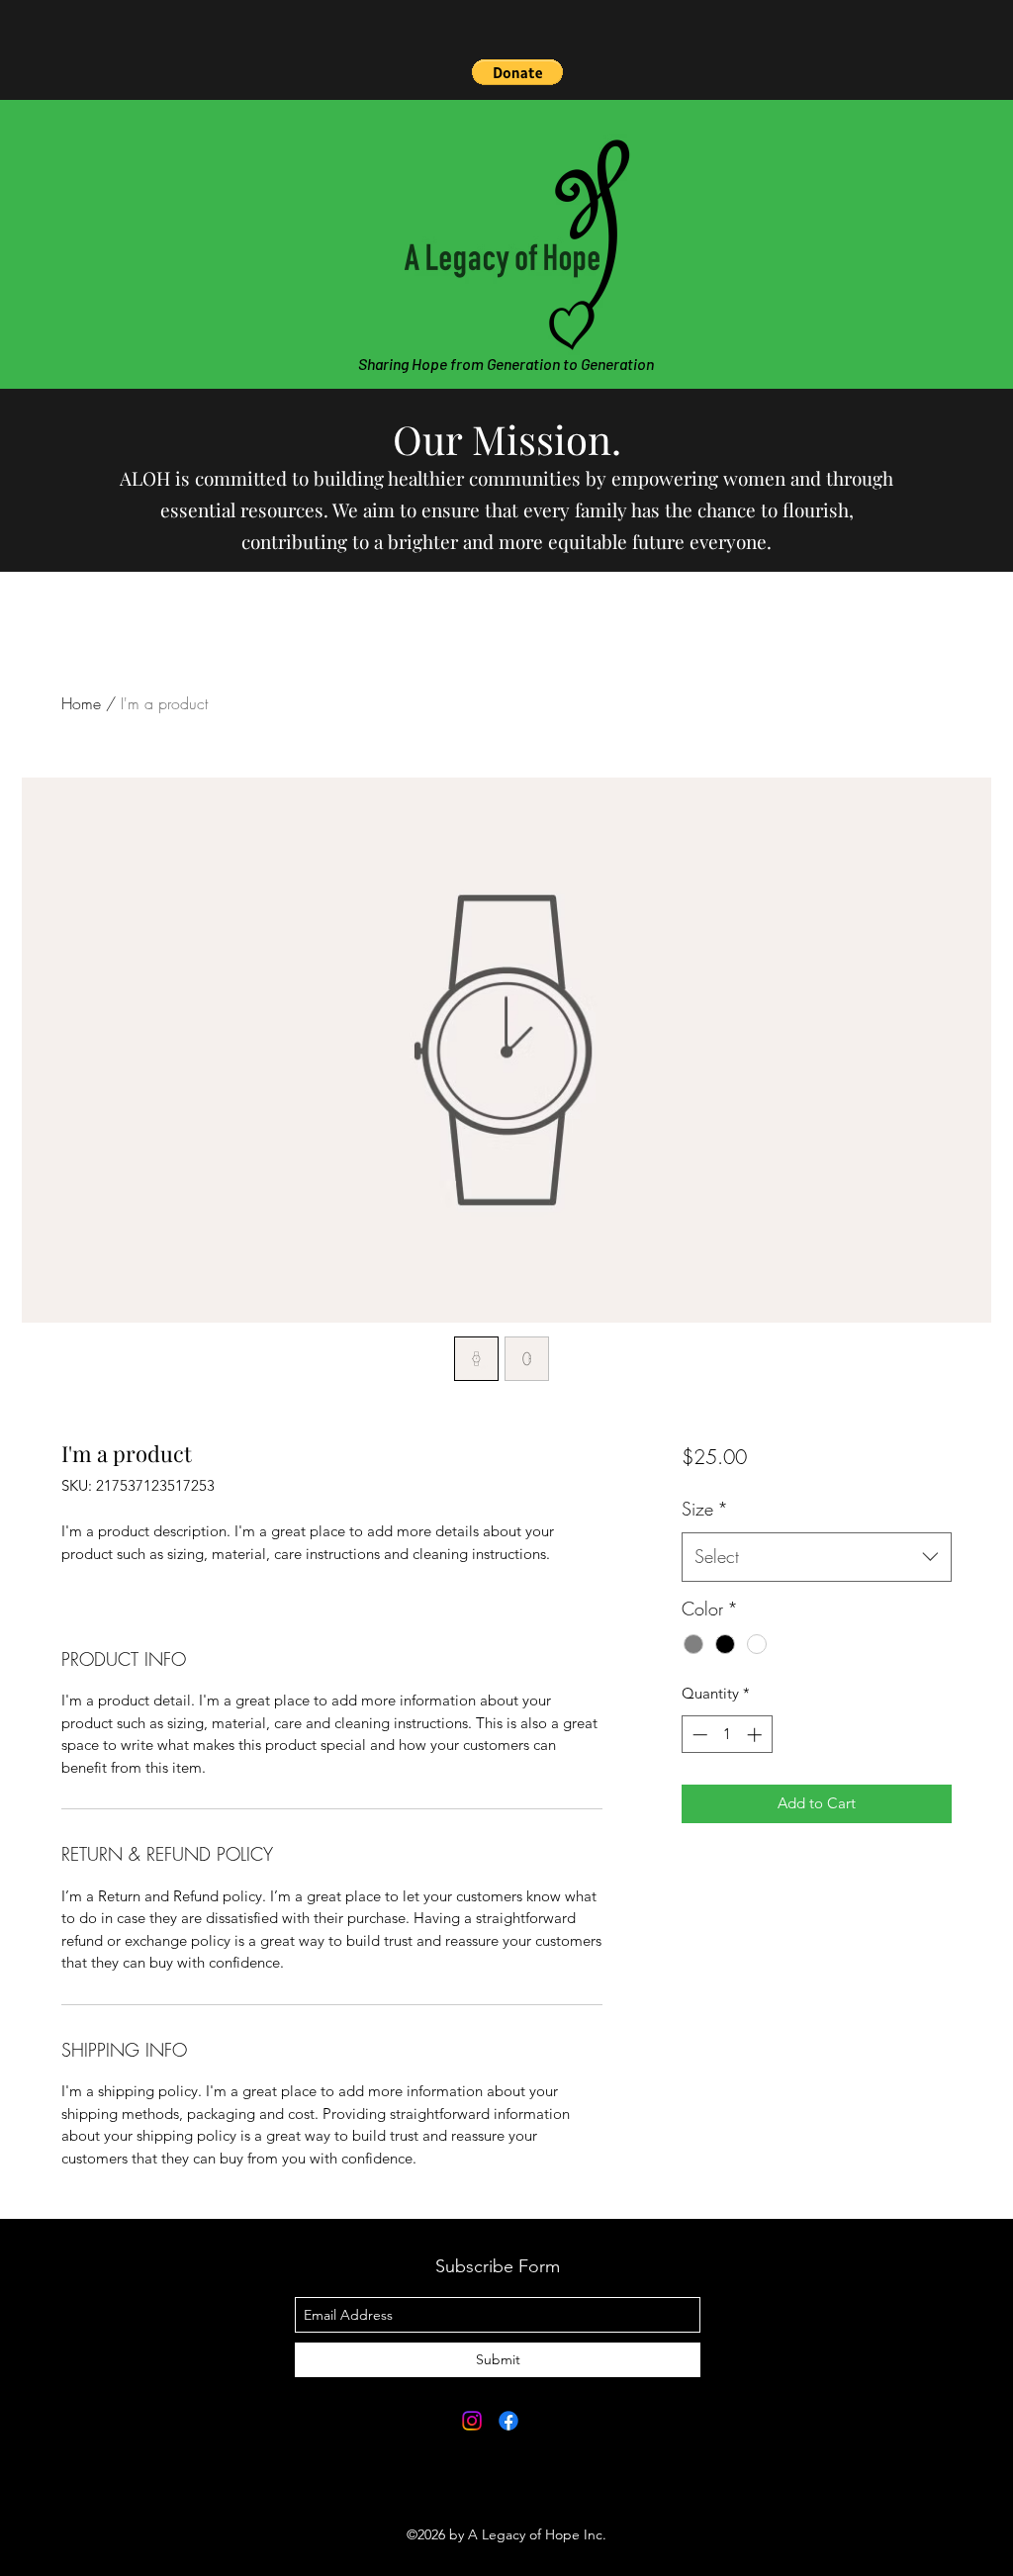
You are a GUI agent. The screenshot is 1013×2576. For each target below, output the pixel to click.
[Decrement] (698, 1735)
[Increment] (756, 1735)
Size (705, 1509)
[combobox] (817, 1557)
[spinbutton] (727, 1735)
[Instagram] (472, 2421)
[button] (517, 72)
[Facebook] (508, 2421)
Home (81, 703)
